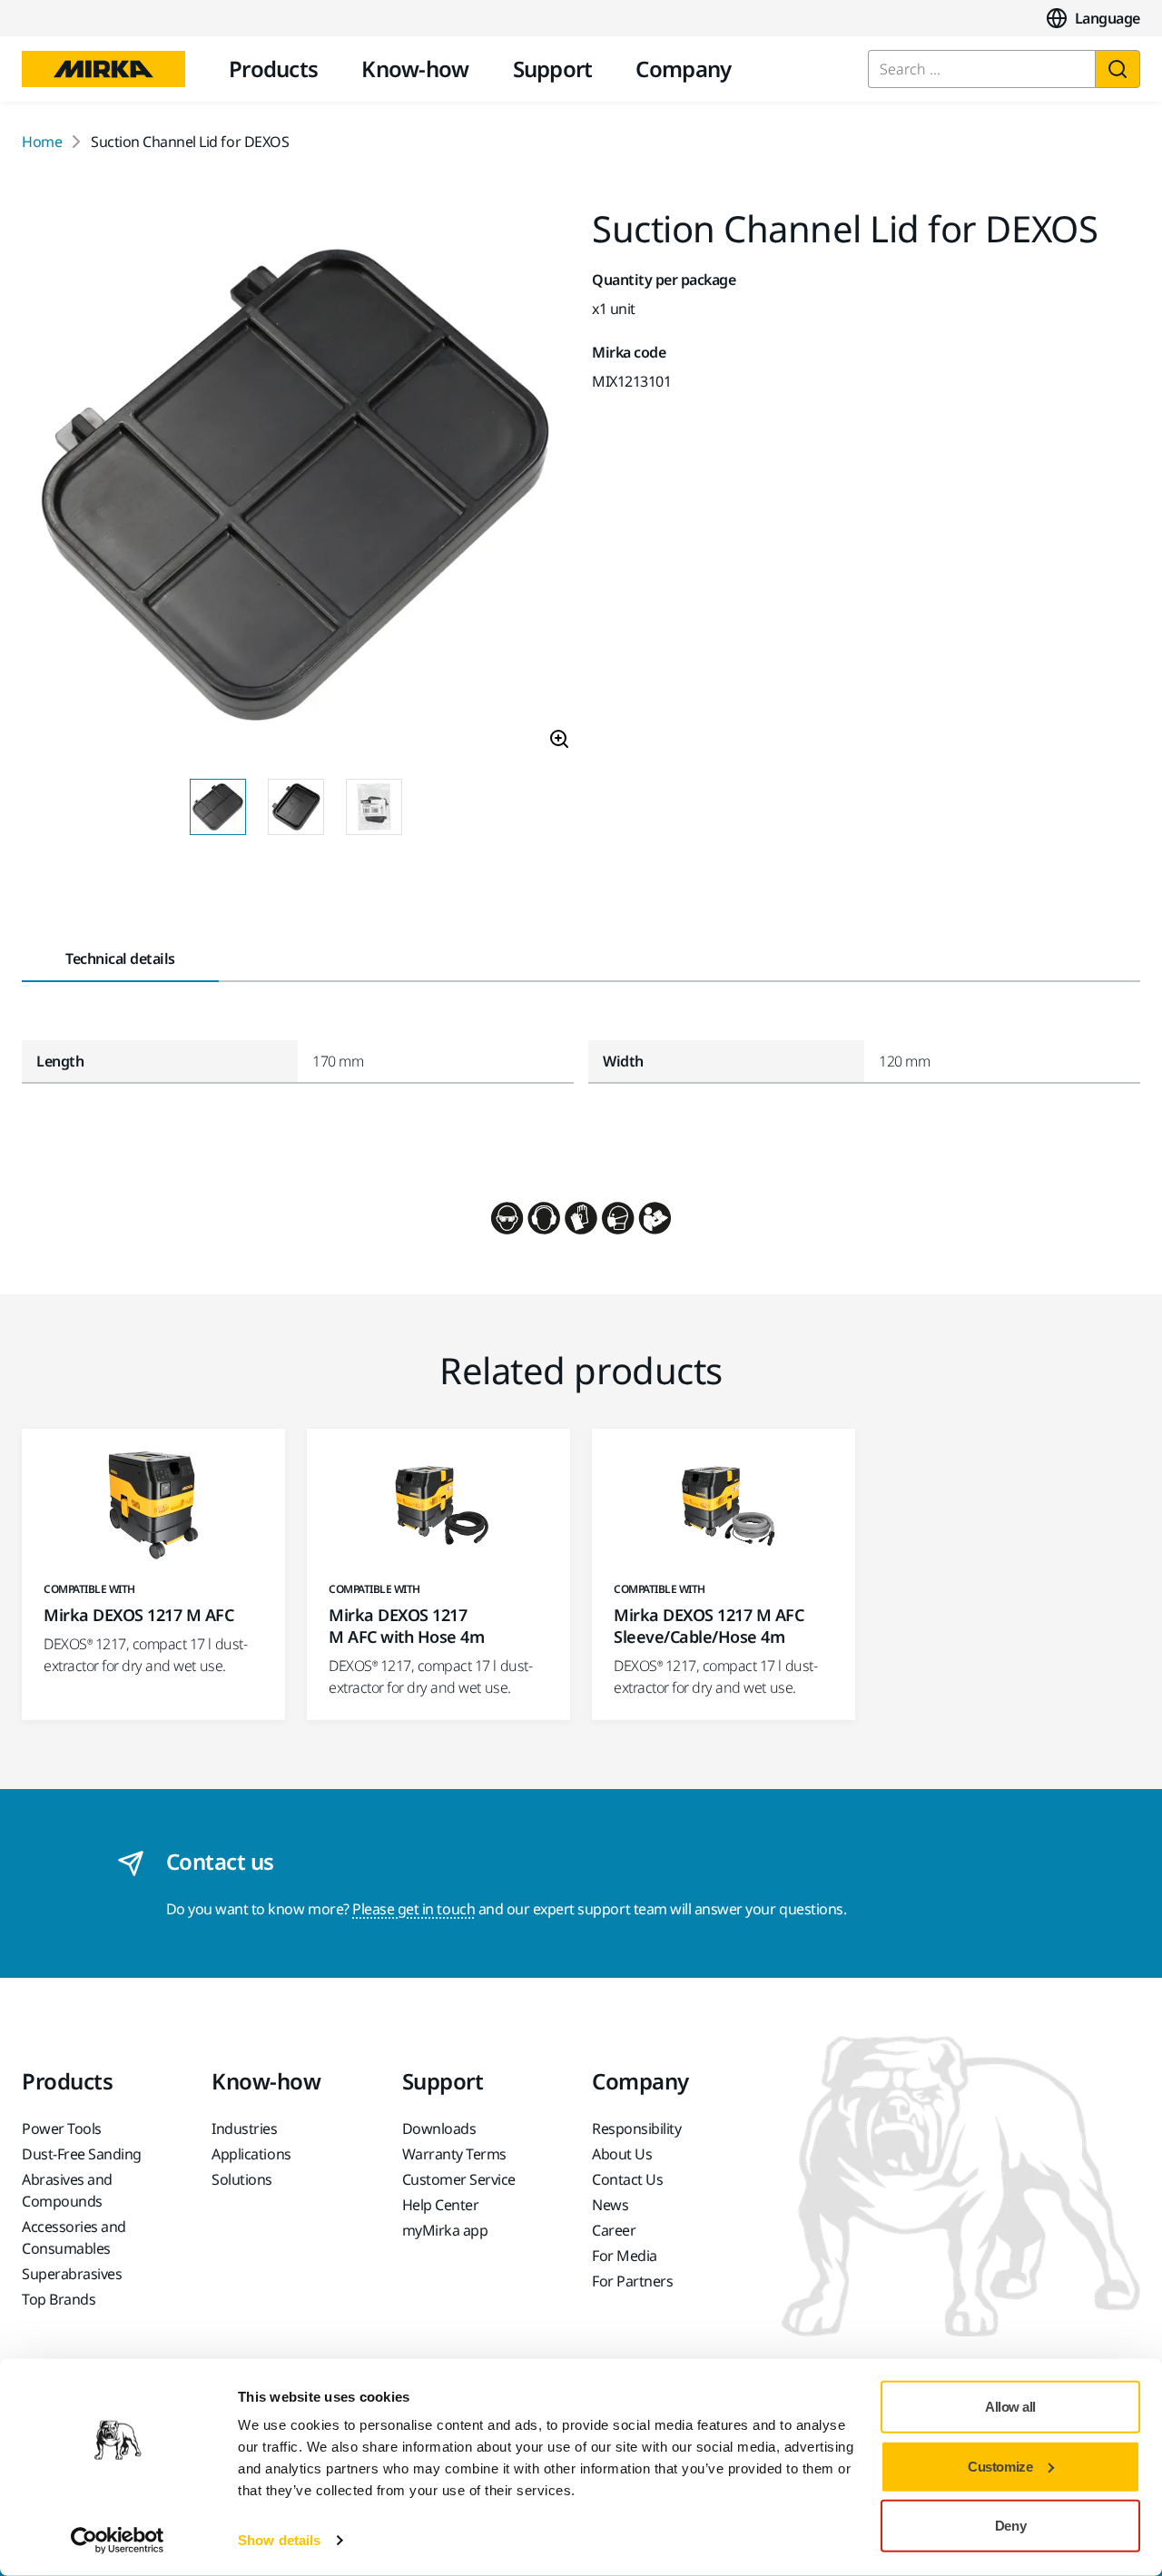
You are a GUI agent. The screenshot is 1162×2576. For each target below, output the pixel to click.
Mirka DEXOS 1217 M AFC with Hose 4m (406, 1626)
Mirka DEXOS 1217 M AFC (138, 1615)
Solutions (242, 2179)
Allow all (1010, 2407)
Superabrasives (72, 2274)
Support (553, 69)
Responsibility (636, 2129)
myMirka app (445, 2230)
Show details (279, 2540)
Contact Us (627, 2179)
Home (42, 142)
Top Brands (59, 2299)
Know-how (415, 69)
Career (614, 2230)
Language (1108, 18)
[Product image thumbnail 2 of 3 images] (296, 807)
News (610, 2205)
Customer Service (459, 2179)
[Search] (1118, 69)
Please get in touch (414, 1909)
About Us (622, 2154)
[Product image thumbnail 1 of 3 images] (218, 807)
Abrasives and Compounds (67, 2190)
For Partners (632, 2281)
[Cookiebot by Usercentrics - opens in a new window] (118, 2541)
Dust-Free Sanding (82, 2154)
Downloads (439, 2129)
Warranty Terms (454, 2154)
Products (273, 69)
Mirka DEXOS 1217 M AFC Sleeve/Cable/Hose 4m (709, 1626)
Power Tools (62, 2129)
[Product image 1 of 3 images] (296, 487)
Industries (244, 2129)
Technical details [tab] (120, 959)
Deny (1010, 2526)
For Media (625, 2256)
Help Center (441, 2205)
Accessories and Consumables (74, 2237)
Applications (251, 2154)
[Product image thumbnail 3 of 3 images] (374, 807)
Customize (1000, 2466)
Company (683, 69)
